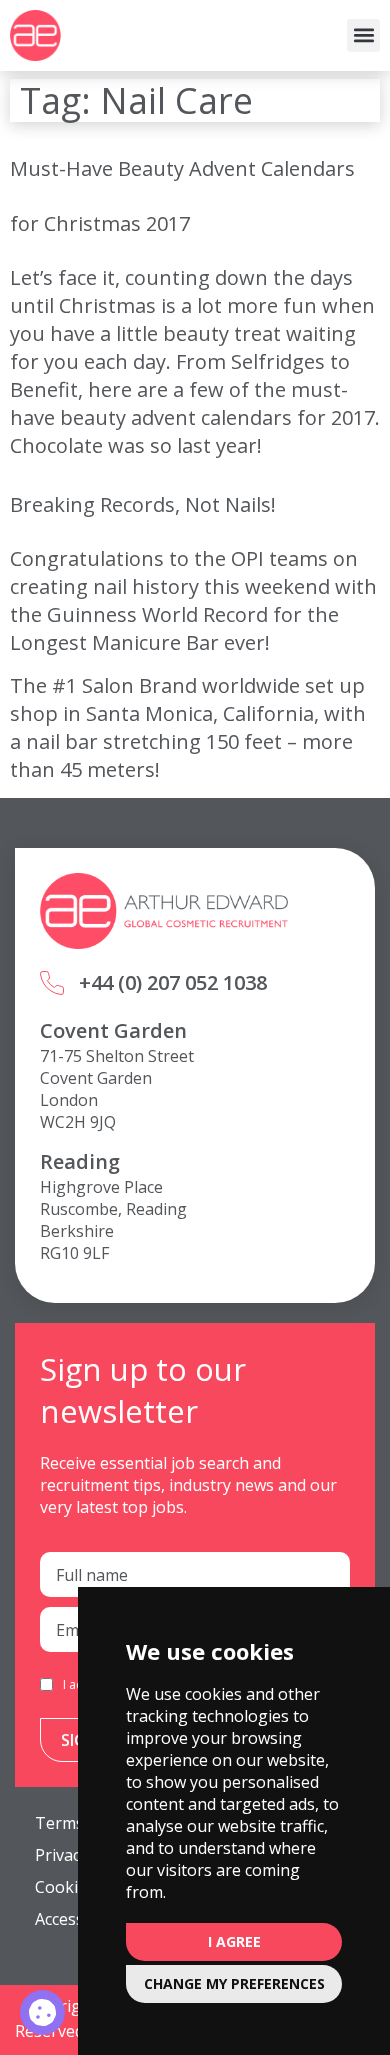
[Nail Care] (42, 2012)
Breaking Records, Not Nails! (143, 504)
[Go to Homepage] (35, 35)
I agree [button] (234, 1941)
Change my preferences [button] (234, 1983)
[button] (363, 35)
